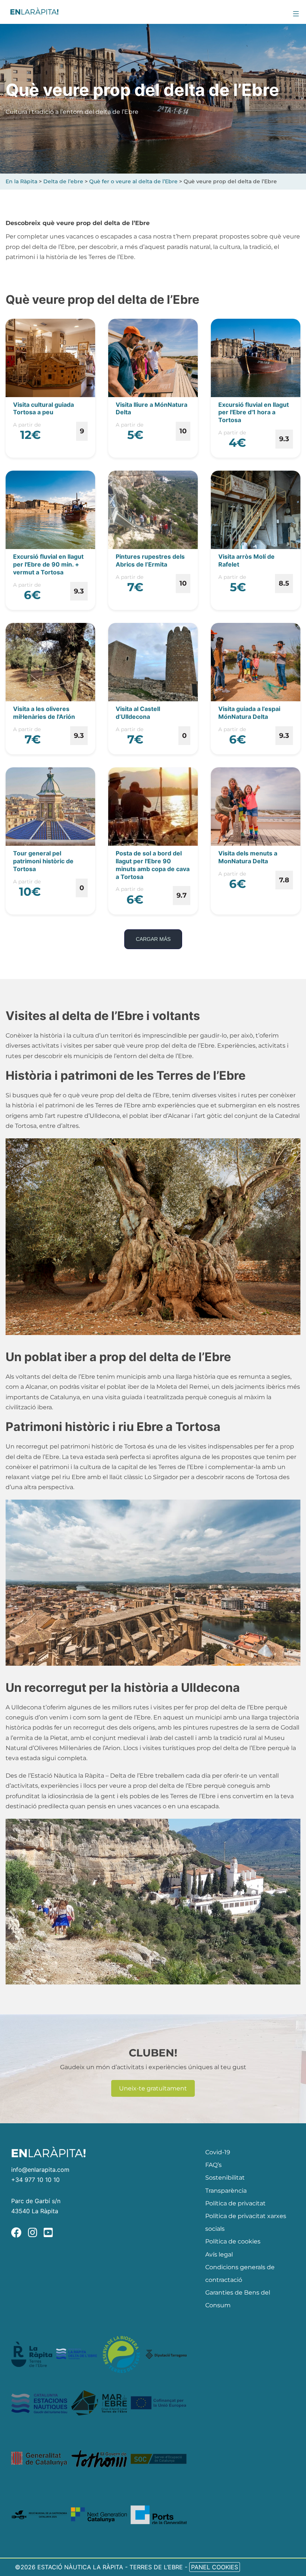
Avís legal (219, 2254)
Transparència (226, 2191)
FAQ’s (213, 2165)
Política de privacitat (235, 2203)
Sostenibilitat (225, 2178)
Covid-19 (218, 2152)
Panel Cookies (215, 2567)
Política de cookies (233, 2241)
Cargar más (153, 939)
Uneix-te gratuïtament (153, 2088)
